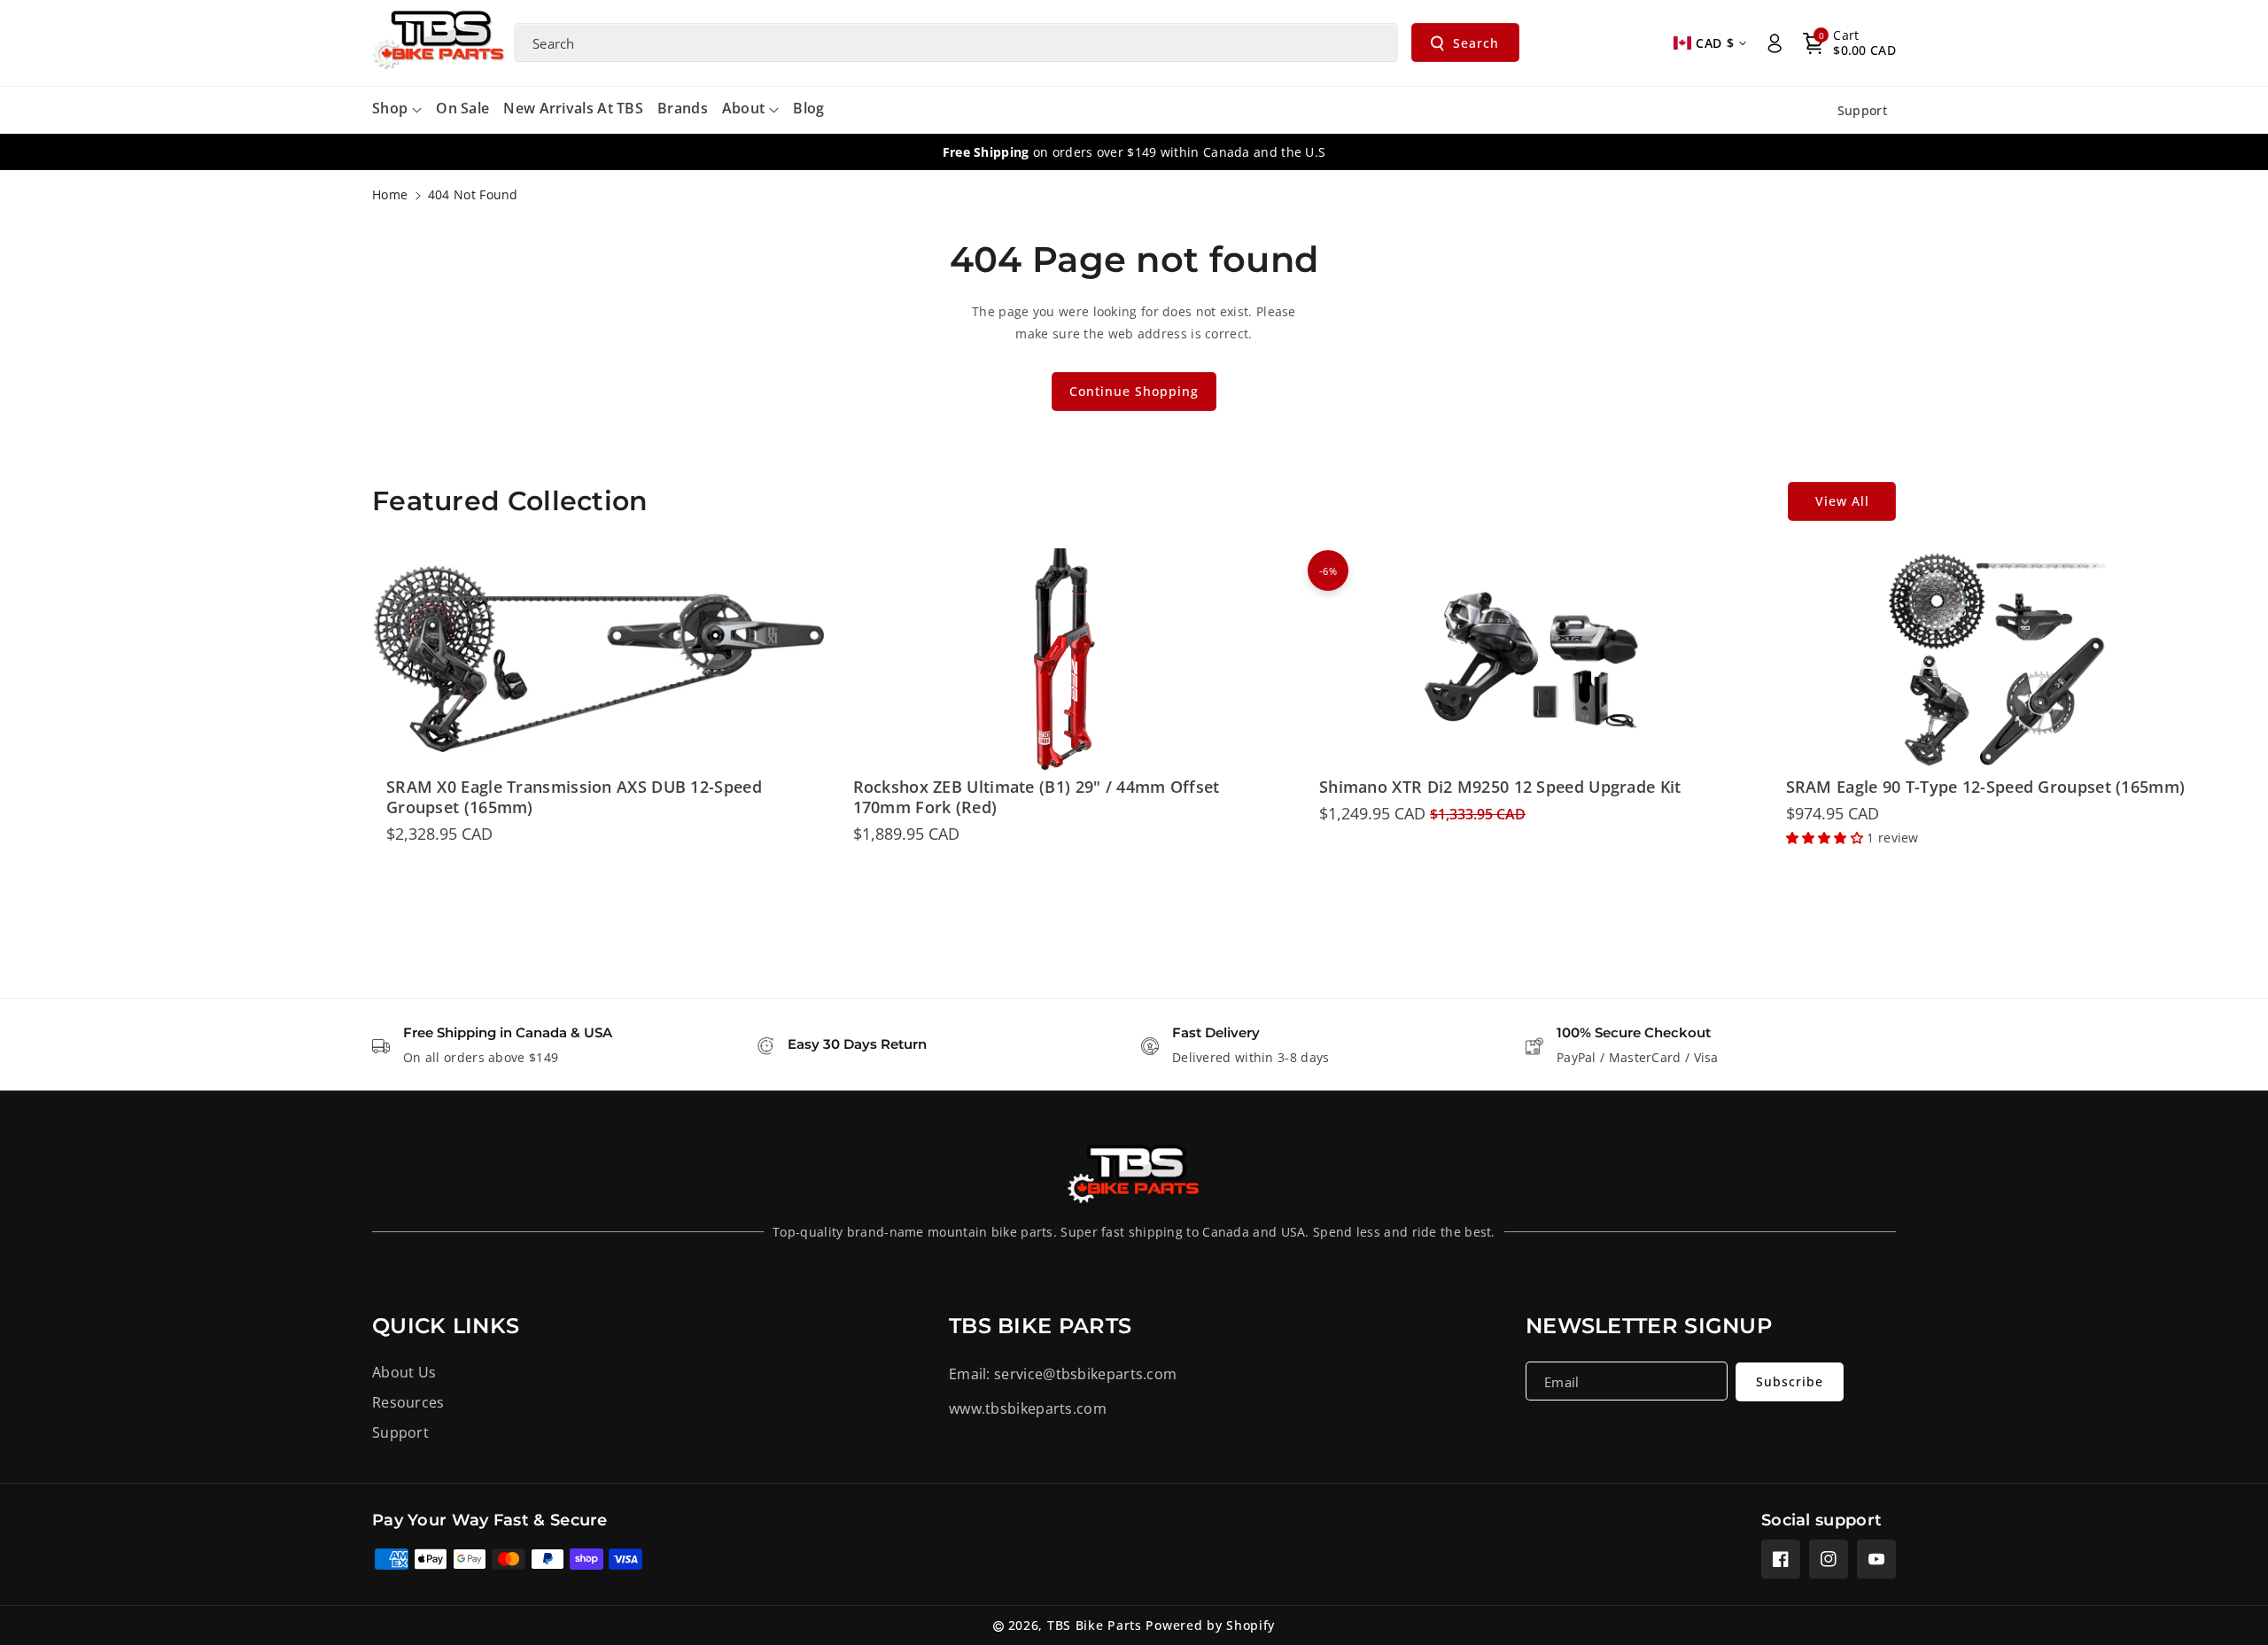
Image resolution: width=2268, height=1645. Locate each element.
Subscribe (1790, 1381)
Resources (408, 1402)
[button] (1849, 43)
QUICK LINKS (446, 1326)
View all (1842, 501)
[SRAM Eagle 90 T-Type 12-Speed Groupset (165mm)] (1998, 659)
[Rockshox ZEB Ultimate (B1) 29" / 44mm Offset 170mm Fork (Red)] (1065, 659)
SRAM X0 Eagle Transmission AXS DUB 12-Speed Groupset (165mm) (574, 797)
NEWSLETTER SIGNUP (1649, 1326)
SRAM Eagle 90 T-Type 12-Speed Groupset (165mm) (1986, 787)
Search (1476, 43)
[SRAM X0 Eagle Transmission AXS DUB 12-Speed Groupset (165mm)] (598, 659)
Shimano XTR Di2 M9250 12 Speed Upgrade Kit (1500, 787)
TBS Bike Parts (1095, 1625)
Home (390, 194)
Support (400, 1432)
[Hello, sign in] (1775, 43)
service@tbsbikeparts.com (1085, 1374)
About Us (404, 1372)
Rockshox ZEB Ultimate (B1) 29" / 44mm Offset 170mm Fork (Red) (1037, 797)
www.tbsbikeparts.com (1028, 1408)
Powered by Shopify (1210, 1625)
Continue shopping (1134, 391)
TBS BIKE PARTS (1040, 1326)
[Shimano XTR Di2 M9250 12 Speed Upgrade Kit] (1531, 659)
